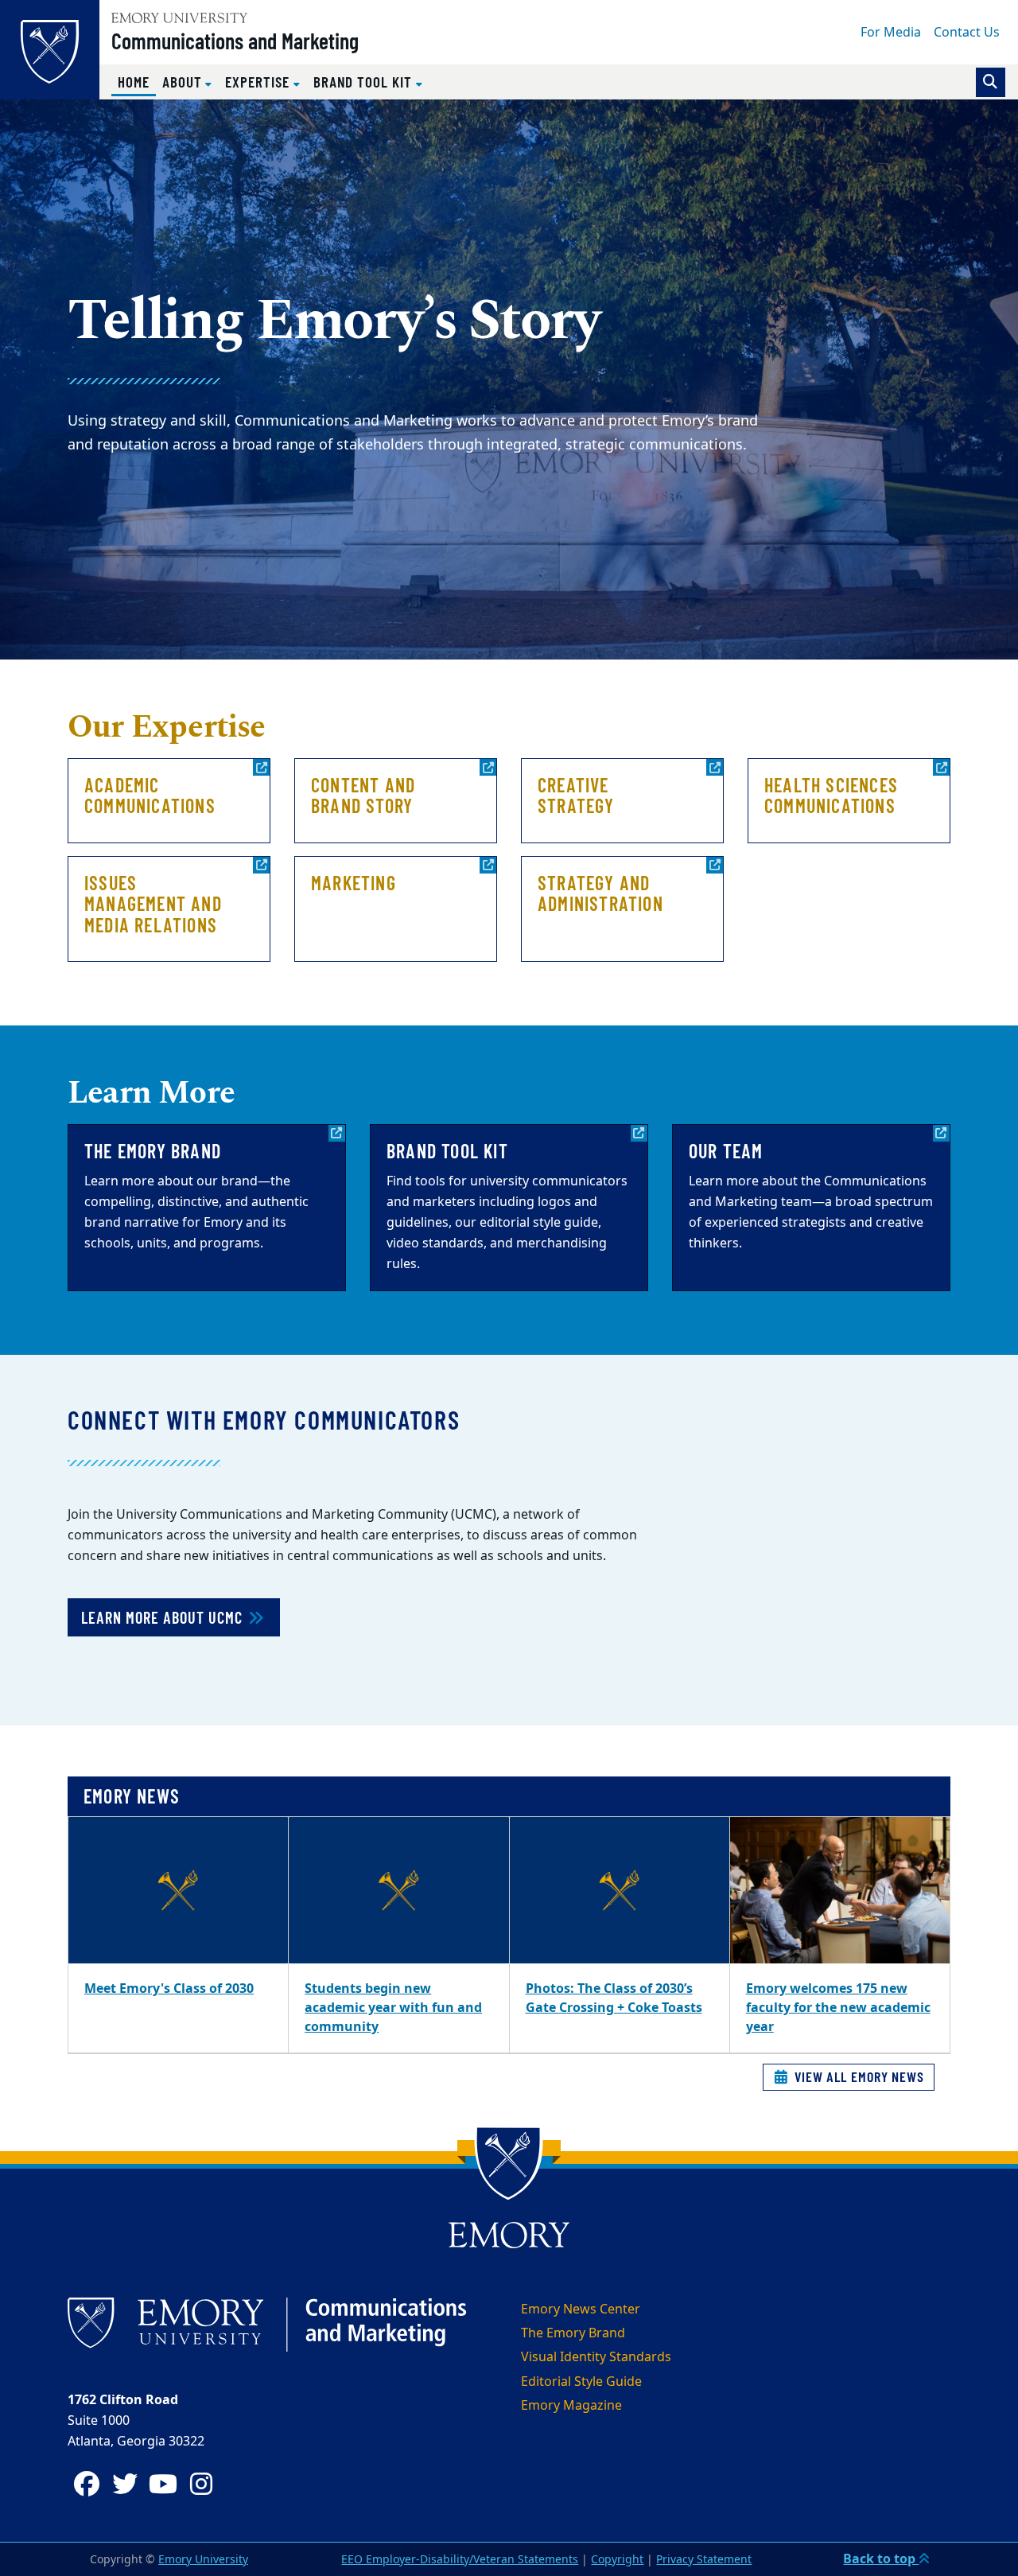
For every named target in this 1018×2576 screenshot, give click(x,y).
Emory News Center (581, 2309)
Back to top (881, 2559)
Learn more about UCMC (164, 1617)
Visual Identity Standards (596, 2357)
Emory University (203, 2560)
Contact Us (967, 33)
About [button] (184, 82)
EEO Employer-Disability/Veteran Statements (460, 2560)
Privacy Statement (704, 2560)
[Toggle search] (991, 82)
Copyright (617, 2560)
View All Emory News (857, 2076)
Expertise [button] (259, 82)
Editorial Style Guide (581, 2382)
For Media (891, 33)
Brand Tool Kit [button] (365, 82)
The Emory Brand (573, 2333)
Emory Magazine (571, 2406)
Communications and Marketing (235, 41)
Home (137, 81)
